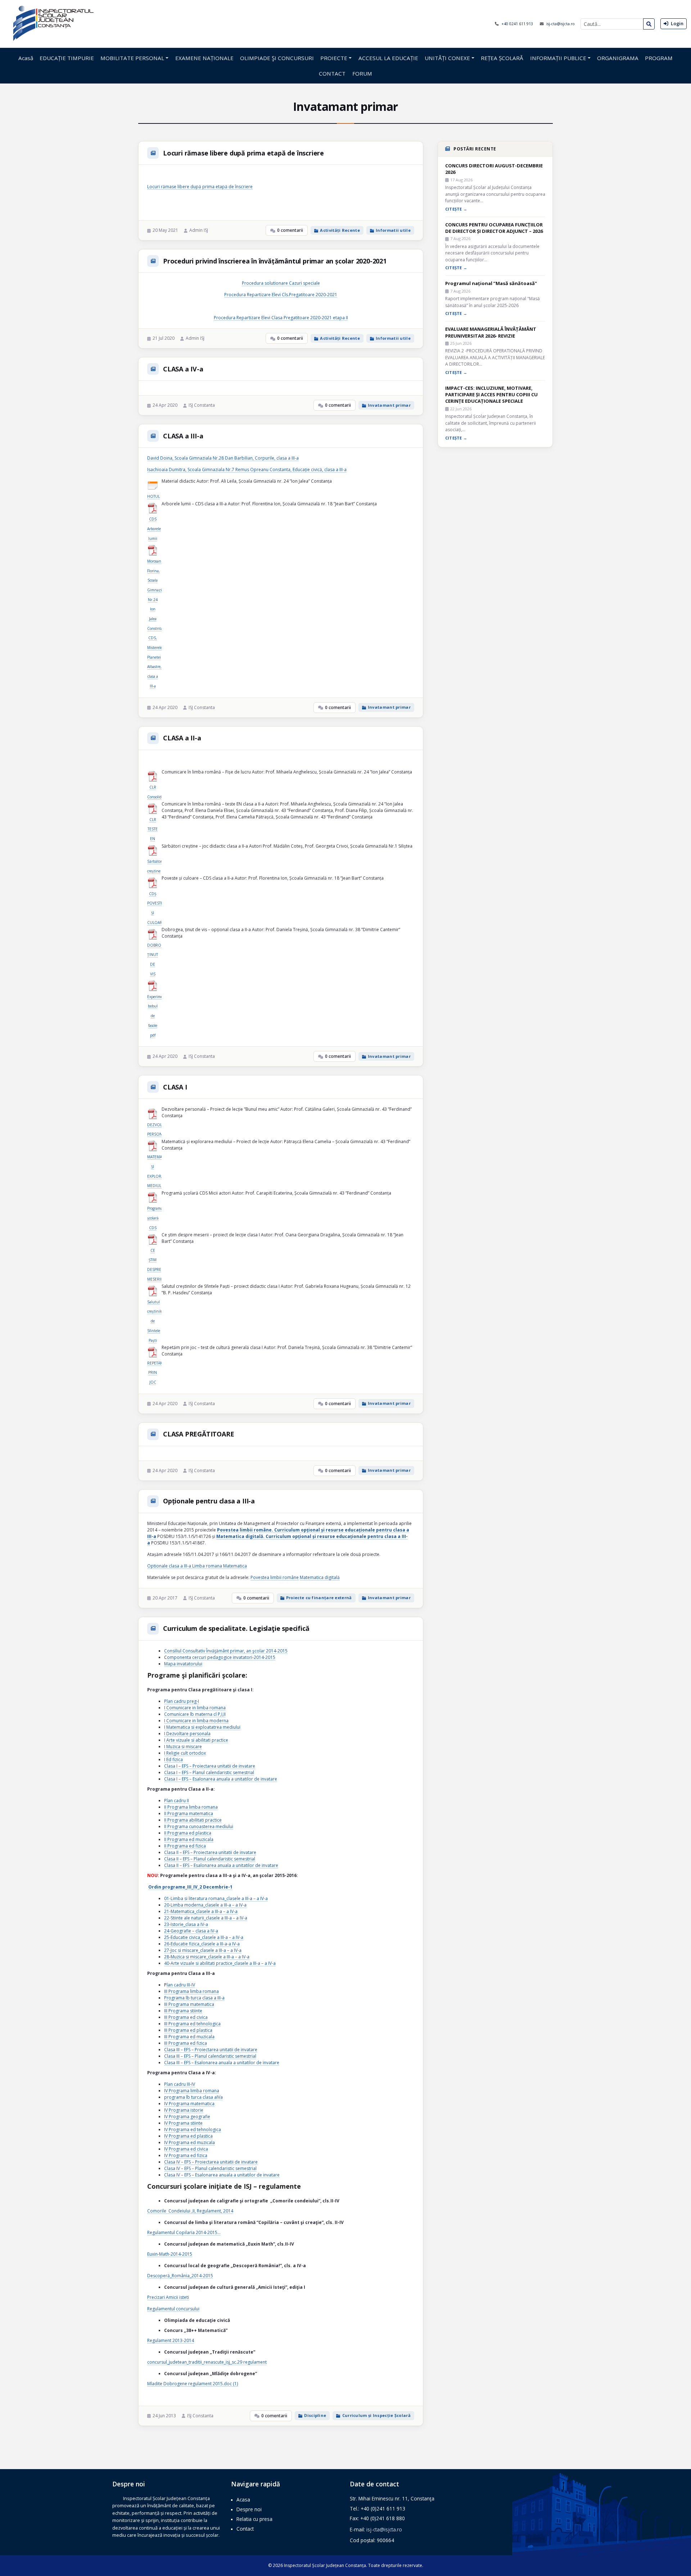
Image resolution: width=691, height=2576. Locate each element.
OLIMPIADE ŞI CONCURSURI (277, 58)
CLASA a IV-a (183, 369)
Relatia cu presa (254, 2519)
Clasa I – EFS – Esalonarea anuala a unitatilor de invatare (221, 1779)
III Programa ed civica (186, 2017)
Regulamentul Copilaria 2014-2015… (184, 2232)
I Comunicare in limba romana (195, 1708)
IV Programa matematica (189, 2104)
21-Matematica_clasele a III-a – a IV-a (201, 1911)
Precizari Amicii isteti (168, 2297)
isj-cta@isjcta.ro (561, 24)
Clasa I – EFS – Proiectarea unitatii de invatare (210, 1766)
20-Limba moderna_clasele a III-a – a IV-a (205, 1905)
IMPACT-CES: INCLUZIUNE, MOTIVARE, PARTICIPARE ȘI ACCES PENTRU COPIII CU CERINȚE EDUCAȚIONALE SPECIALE (491, 394)
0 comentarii (290, 230)
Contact (245, 2529)
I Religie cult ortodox (185, 1753)
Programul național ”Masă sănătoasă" (491, 283)
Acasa (243, 2500)
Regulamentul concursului (173, 2309)
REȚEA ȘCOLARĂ (502, 58)
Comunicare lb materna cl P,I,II (195, 1714)
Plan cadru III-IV (180, 2084)
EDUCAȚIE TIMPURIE (67, 58)
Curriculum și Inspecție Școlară (376, 2415)
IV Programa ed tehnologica (193, 2130)
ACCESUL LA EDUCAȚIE (388, 58)
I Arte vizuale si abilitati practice (196, 1740)
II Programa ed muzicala (189, 1839)
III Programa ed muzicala (189, 2037)
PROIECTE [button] (334, 58)
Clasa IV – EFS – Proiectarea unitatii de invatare (211, 2162)
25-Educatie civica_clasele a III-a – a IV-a (204, 1937)
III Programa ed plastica (188, 2030)
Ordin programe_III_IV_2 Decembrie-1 (190, 1887)
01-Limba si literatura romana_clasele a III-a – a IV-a (216, 1898)
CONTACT (332, 73)
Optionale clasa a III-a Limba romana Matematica (197, 1566)
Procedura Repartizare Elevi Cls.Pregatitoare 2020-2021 (281, 295)
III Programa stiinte (183, 2011)
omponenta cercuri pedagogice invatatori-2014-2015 (221, 1657)
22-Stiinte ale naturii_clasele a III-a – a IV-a (206, 1918)
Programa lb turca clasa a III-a (194, 1998)
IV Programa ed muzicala (189, 2142)
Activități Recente (340, 230)
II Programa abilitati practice (193, 1820)
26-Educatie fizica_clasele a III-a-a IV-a (202, 1944)
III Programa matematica (189, 2004)
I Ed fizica (173, 1760)
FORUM (362, 73)
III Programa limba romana (191, 1991)
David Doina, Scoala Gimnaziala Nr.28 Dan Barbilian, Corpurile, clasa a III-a (223, 458)
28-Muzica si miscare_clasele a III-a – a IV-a (207, 1957)
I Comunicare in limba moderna (196, 1721)
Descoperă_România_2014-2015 (180, 2276)
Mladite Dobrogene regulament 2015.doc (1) (193, 2384)
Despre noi (249, 2509)
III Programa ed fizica (186, 2043)
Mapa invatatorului (183, 1664)
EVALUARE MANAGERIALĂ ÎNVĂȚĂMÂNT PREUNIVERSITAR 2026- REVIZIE (491, 332)
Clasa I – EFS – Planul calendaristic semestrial (209, 1772)
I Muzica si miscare (183, 1747)
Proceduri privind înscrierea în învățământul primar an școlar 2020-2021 (275, 261)
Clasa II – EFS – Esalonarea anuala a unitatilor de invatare (221, 1865)
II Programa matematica (189, 1813)
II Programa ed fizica (185, 1846)
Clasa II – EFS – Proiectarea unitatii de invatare (210, 1852)
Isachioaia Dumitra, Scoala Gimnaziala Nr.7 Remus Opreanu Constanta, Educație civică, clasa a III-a (247, 470)
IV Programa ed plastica (188, 2136)
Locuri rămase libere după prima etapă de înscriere (243, 153)
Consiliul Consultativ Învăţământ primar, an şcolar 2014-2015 (226, 1651)
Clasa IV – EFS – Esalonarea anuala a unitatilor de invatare (222, 2175)
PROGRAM (659, 58)
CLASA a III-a (183, 436)
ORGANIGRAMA (618, 58)
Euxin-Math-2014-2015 (170, 2254)
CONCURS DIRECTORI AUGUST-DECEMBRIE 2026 (494, 169)
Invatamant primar (389, 405)
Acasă (26, 58)
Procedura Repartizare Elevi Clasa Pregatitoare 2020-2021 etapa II (281, 318)
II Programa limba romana (191, 1807)
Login (677, 23)
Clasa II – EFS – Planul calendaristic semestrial (210, 1859)
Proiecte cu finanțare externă (319, 1598)
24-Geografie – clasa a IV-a (191, 1931)
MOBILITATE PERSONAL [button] (132, 58)
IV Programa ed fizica (186, 2155)
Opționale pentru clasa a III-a (209, 1501)
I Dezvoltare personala (187, 1734)
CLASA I (175, 1087)
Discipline (315, 2415)
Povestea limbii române (275, 1577)
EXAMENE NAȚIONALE (204, 58)
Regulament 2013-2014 (171, 2340)
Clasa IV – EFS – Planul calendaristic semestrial (210, 2168)
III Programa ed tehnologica (192, 2024)
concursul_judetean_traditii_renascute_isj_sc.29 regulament (207, 2362)
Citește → (456, 209)
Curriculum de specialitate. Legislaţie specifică (236, 1628)
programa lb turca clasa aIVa (193, 2097)
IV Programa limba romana (192, 2091)
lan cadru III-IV (181, 1985)
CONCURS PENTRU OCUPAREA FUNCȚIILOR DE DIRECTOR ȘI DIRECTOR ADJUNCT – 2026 (494, 228)
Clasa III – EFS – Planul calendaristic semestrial (210, 2056)
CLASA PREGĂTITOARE (198, 1434)
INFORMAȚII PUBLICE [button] (558, 58)
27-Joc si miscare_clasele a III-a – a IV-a (203, 1950)
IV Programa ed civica (186, 2149)
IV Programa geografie (187, 2117)
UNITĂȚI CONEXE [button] (447, 58)
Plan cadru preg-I (182, 1701)
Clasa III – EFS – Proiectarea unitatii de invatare (211, 2050)
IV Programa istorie (184, 2110)
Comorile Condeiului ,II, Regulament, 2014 (190, 2211)
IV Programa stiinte (183, 2123)
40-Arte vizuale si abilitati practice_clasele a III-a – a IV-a (220, 1963)
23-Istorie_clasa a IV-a (186, 1924)
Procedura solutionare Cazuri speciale (281, 283)
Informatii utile (393, 230)
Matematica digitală (320, 1577)
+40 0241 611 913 (518, 24)
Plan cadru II (177, 1801)
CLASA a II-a (182, 738)
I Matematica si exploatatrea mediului (202, 1727)
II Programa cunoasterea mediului (199, 1826)
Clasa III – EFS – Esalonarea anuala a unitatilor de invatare (222, 2063)
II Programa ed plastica (188, 1833)
